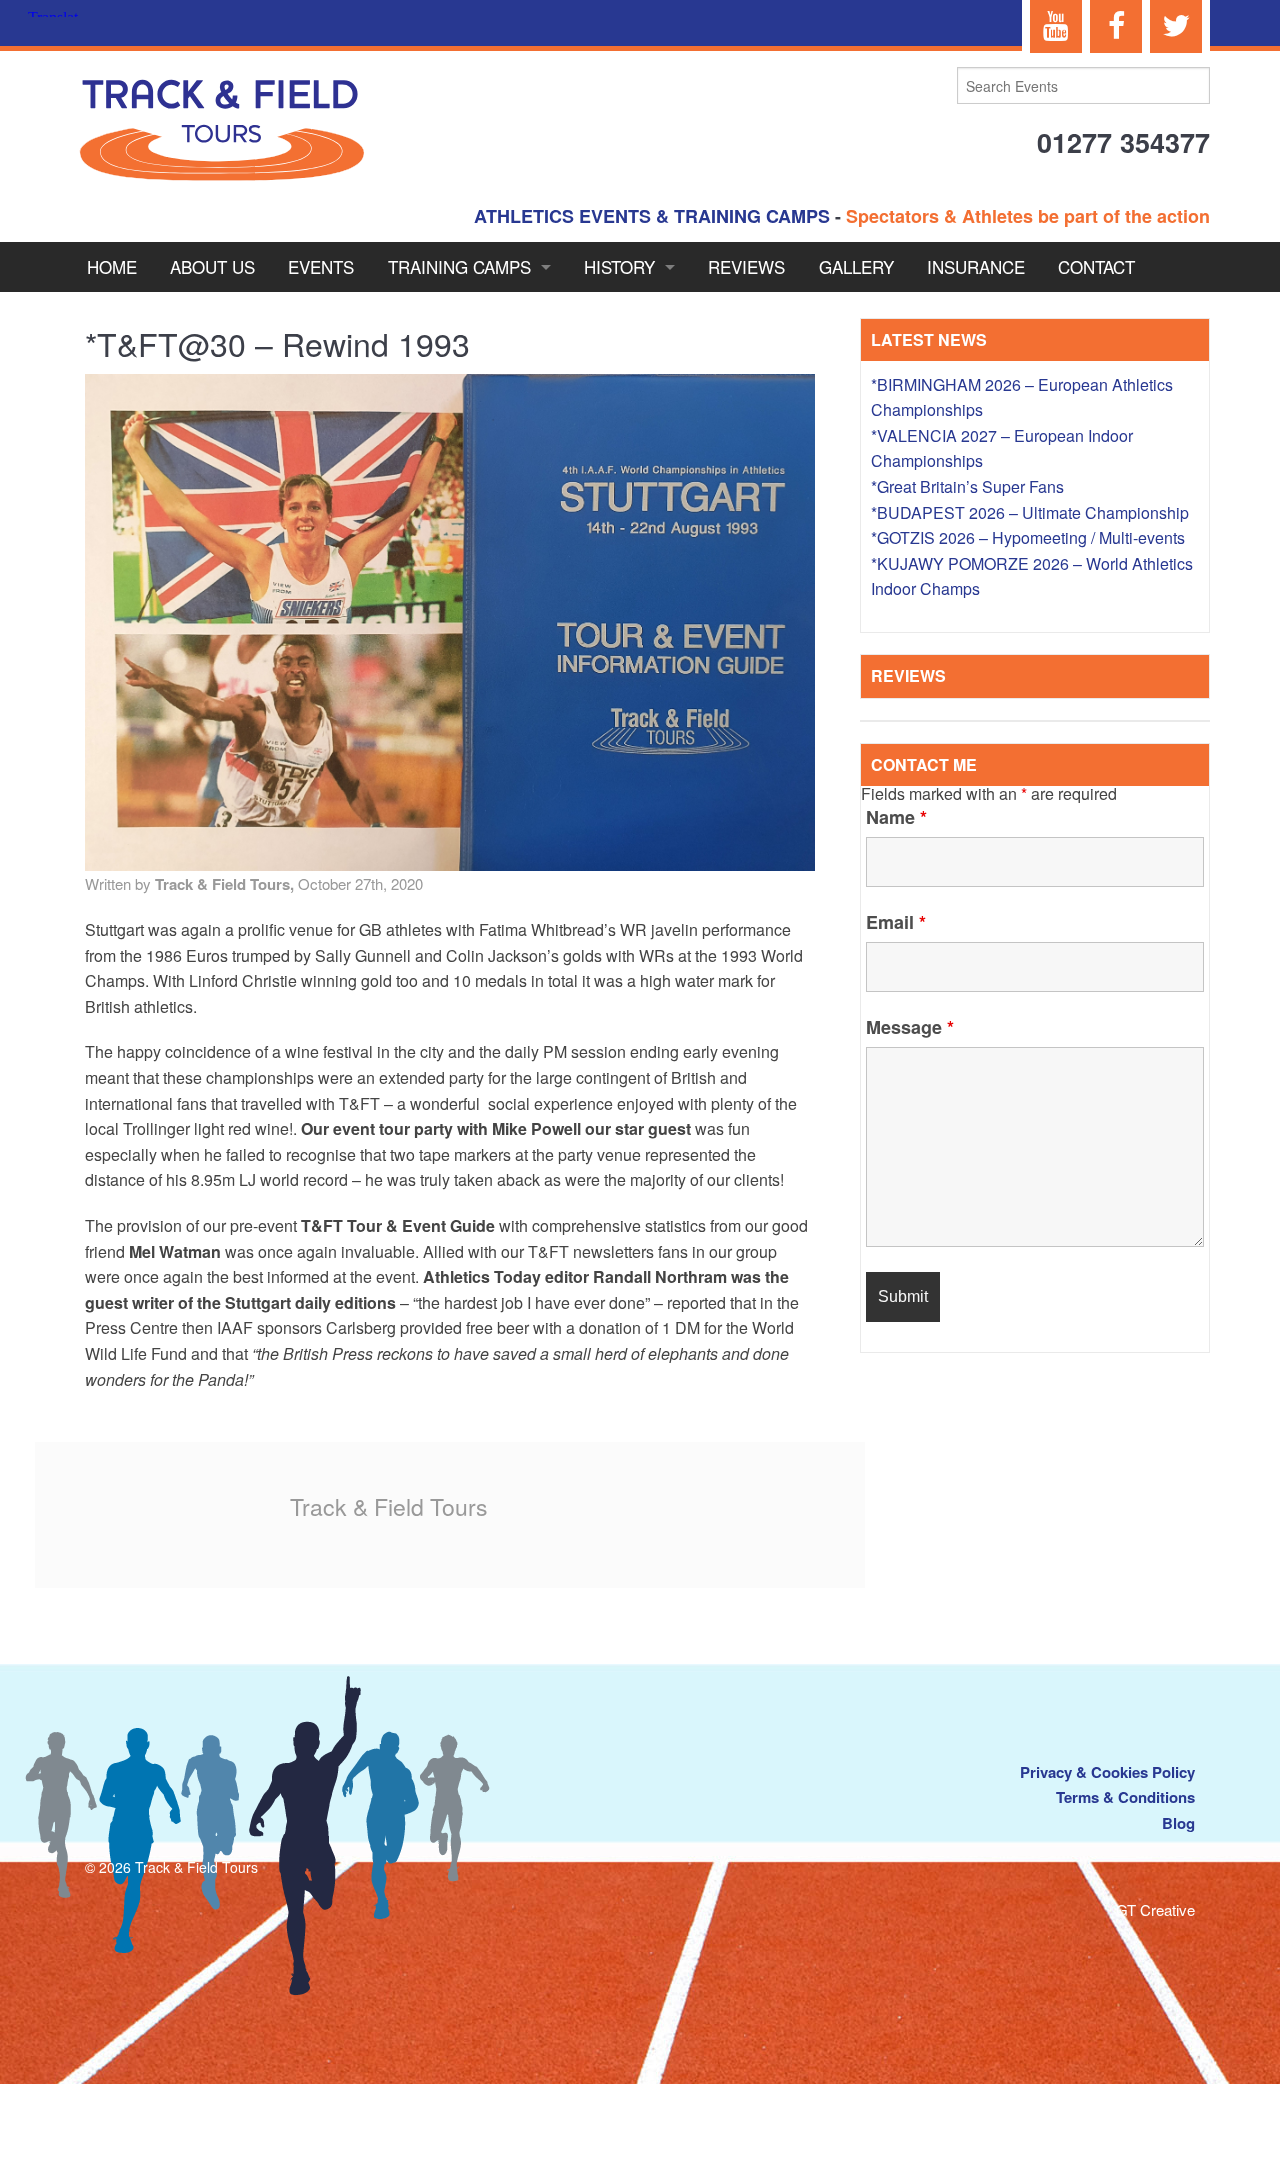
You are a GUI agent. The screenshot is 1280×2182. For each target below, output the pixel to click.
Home (112, 266)
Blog (1178, 1823)
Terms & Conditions (1125, 1797)
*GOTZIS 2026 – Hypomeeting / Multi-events (1028, 537)
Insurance (976, 266)
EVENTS (321, 266)
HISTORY (619, 266)
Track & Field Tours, (226, 884)
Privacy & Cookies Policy (1107, 1772)
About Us (212, 266)
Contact (1096, 266)
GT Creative (1155, 1909)
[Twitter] (1176, 26)
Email (896, 922)
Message (910, 1027)
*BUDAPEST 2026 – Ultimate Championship (1030, 512)
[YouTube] (1056, 26)
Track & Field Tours (389, 1506)
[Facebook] (1116, 26)
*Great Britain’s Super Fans (967, 486)
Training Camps (459, 266)
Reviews (746, 266)
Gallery (856, 266)
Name (896, 817)
